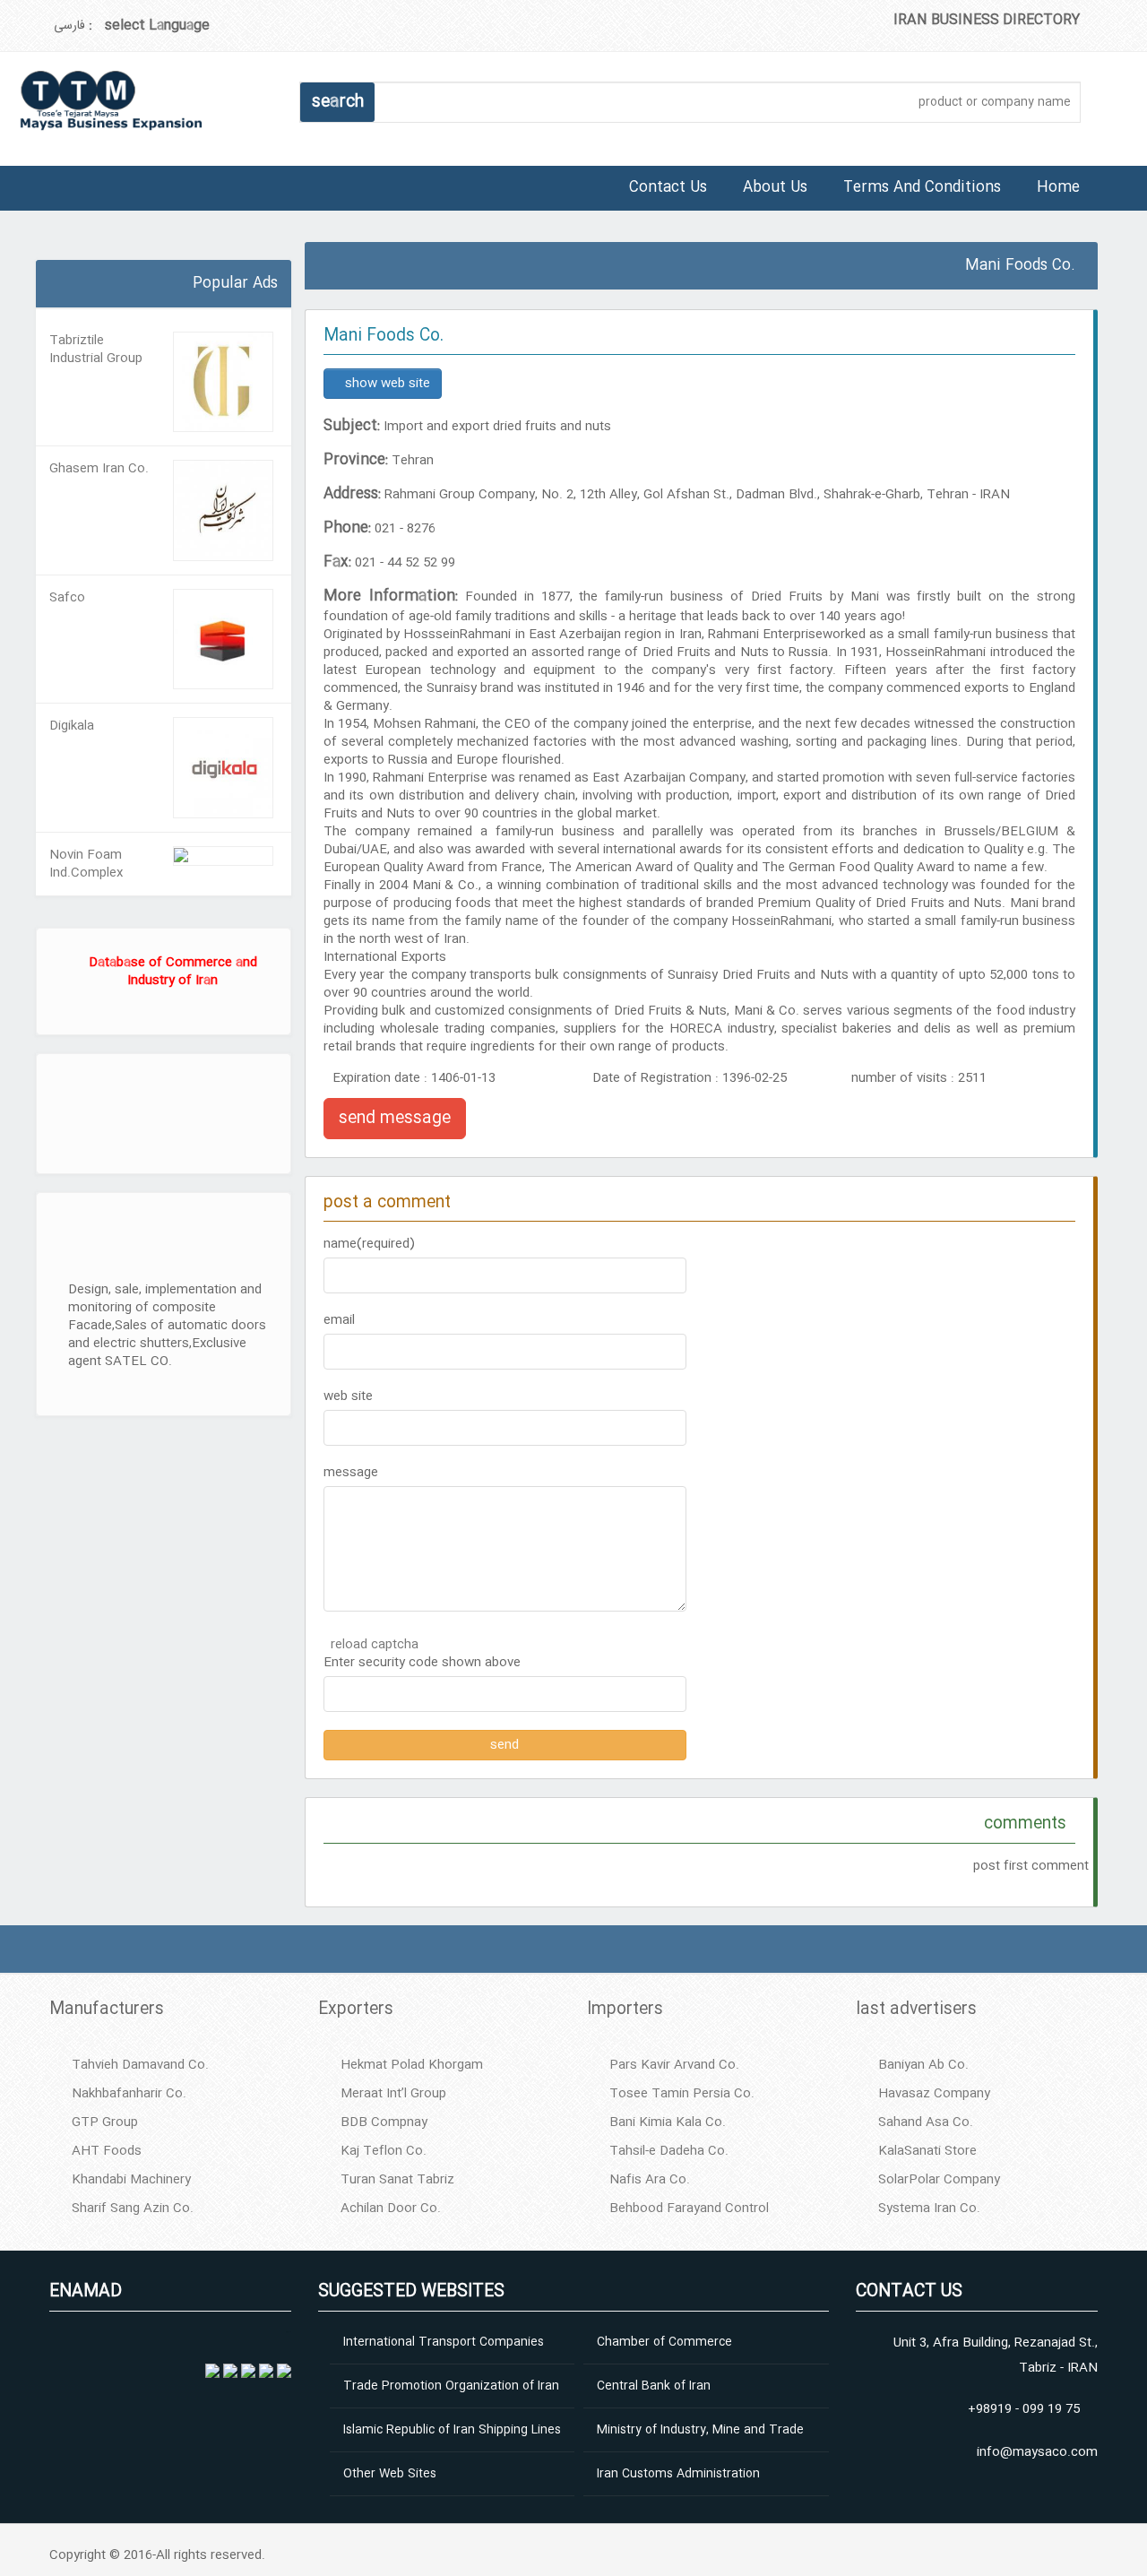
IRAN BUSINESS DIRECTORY (987, 20)
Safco (67, 598)
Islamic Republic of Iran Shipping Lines (452, 2430)
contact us (668, 188)
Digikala (72, 726)
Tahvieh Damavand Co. (140, 2065)
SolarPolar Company (939, 2180)
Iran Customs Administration (678, 2474)
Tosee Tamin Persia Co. (682, 2094)
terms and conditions (922, 188)
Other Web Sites (390, 2474)
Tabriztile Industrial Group (96, 350)
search (338, 102)
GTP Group (105, 2122)
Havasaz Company (934, 2094)
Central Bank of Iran (654, 2386)
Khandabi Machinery (131, 2180)
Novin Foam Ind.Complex (86, 864)
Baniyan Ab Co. (923, 2065)
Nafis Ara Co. (650, 2180)
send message (395, 1119)
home (1058, 188)
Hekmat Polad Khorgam (412, 2065)
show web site (388, 384)
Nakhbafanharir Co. (129, 2094)
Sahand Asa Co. (926, 2122)
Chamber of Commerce (664, 2342)
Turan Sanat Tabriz (397, 2180)
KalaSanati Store (927, 2151)
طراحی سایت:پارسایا (39, 254)
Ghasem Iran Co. (99, 469)
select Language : (149, 26)
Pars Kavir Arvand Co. (674, 2065)
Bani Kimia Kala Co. (668, 2122)
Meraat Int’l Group (393, 2094)
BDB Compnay (384, 2122)
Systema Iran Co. (929, 2209)
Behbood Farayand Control (689, 2209)
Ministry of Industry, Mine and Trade (700, 2430)
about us (775, 188)
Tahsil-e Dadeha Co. (669, 2151)
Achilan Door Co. (391, 2209)
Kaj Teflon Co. (384, 2151)
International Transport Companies (444, 2342)
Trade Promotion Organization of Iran (451, 2386)
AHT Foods (107, 2151)
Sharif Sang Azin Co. (133, 2209)
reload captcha (375, 1645)
